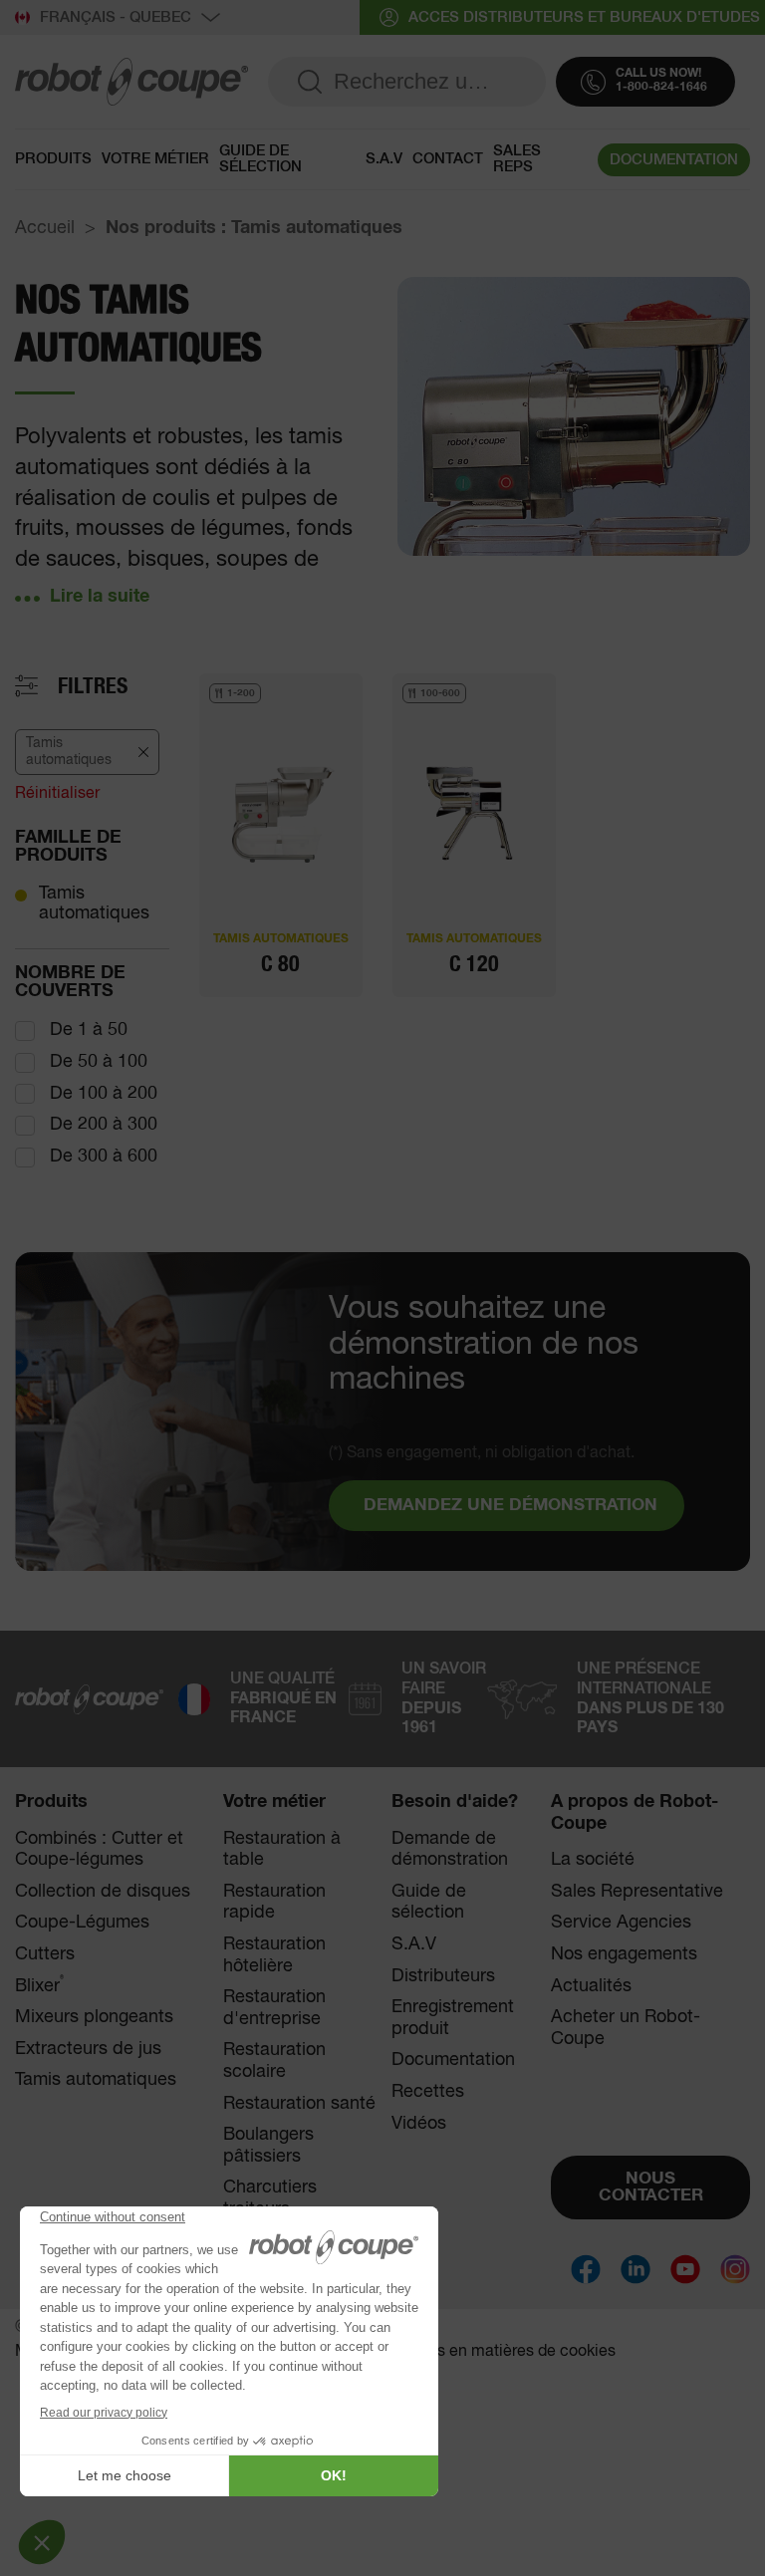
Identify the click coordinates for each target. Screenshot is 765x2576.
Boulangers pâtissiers (268, 2146)
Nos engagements (624, 1954)
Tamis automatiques (94, 903)
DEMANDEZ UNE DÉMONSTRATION (510, 1506)
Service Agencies (621, 1923)
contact (448, 159)
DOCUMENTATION (674, 160)
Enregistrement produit (453, 2018)
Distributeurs (443, 1976)
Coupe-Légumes (82, 1923)
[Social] (586, 2269)
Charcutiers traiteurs (270, 2198)
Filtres (93, 686)
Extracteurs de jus (88, 2049)
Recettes (428, 2092)
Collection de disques (103, 1892)
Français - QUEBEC (116, 17)
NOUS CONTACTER (651, 2188)
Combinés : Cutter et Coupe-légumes (99, 1850)
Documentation (453, 2060)
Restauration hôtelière (274, 1955)
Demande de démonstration (450, 1850)
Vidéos (419, 2124)
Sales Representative (637, 1892)
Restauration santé (299, 2104)
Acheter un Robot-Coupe (626, 2028)
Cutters (45, 1954)
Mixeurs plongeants (94, 2017)
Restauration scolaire (274, 2061)
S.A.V (384, 159)
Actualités (591, 1986)
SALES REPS (517, 159)
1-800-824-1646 (661, 88)
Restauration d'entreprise (274, 2008)
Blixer (39, 1986)
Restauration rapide (274, 1903)
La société (593, 1860)
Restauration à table (282, 1850)
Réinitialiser (57, 794)
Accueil (45, 228)
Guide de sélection (260, 159)
